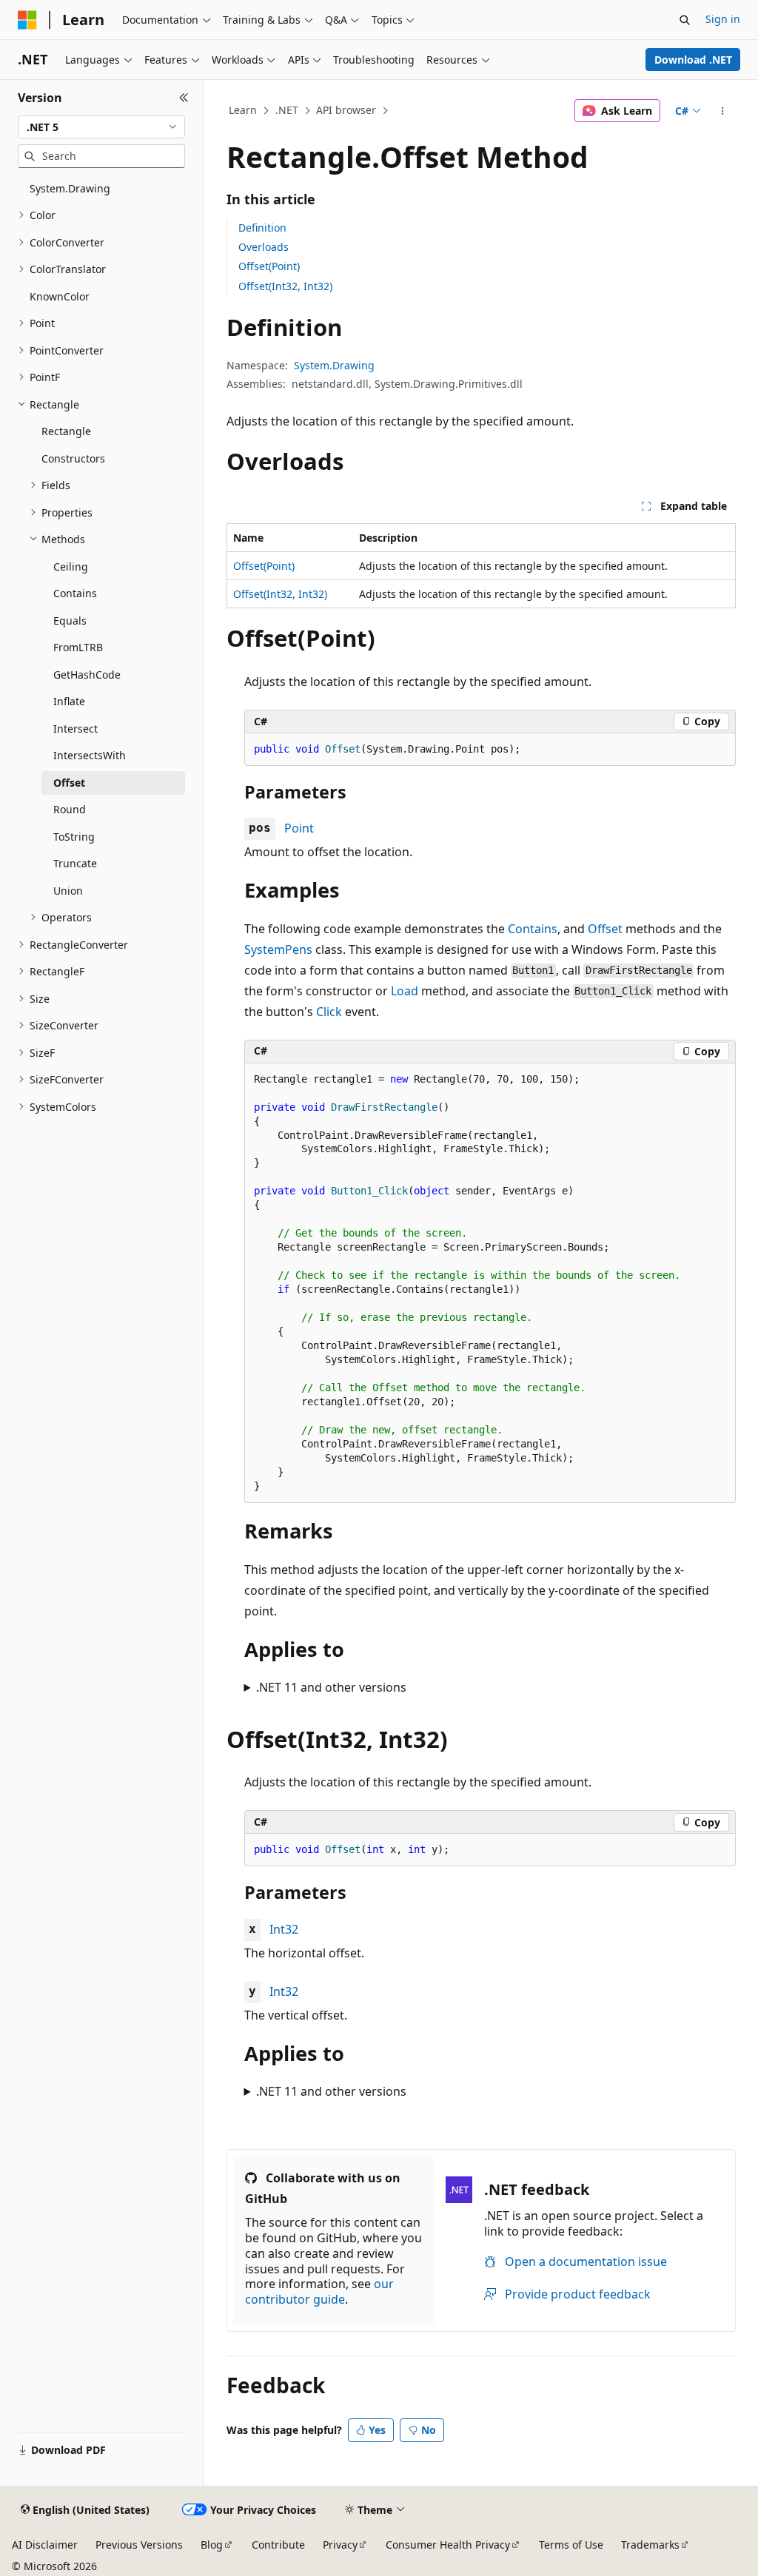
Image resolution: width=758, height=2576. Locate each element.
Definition (262, 228)
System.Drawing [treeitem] (70, 188)
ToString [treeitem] (74, 837)
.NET (287, 110)
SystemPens (278, 949)
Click (329, 1012)
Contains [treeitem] (75, 593)
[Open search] (685, 20)
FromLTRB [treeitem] (78, 647)
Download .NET (693, 60)
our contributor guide (319, 2291)
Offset (605, 929)
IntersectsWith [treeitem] (90, 755)
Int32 (284, 1929)
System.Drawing (334, 365)
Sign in (723, 19)
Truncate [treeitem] (75, 863)
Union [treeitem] (68, 891)
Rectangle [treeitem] (66, 431)
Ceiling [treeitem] (71, 566)
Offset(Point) (269, 266)
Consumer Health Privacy (448, 2545)
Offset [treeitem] (69, 783)
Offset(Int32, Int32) (285, 286)
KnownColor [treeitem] (60, 296)
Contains (533, 929)
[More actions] (722, 111)
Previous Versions (139, 2545)
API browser (346, 110)
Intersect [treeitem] (76, 729)
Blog (212, 2545)
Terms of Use (571, 2545)
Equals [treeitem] (70, 621)
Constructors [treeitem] (73, 458)
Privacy (340, 2545)
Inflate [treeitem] (69, 701)
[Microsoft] (27, 20)
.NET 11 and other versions (331, 1687)
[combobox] (101, 127)
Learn (243, 110)
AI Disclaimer (45, 2545)
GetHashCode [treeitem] (87, 675)
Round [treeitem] (70, 809)
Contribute (278, 2545)
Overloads (264, 247)
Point (299, 828)
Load (405, 991)
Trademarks (650, 2545)
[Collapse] (184, 98)
